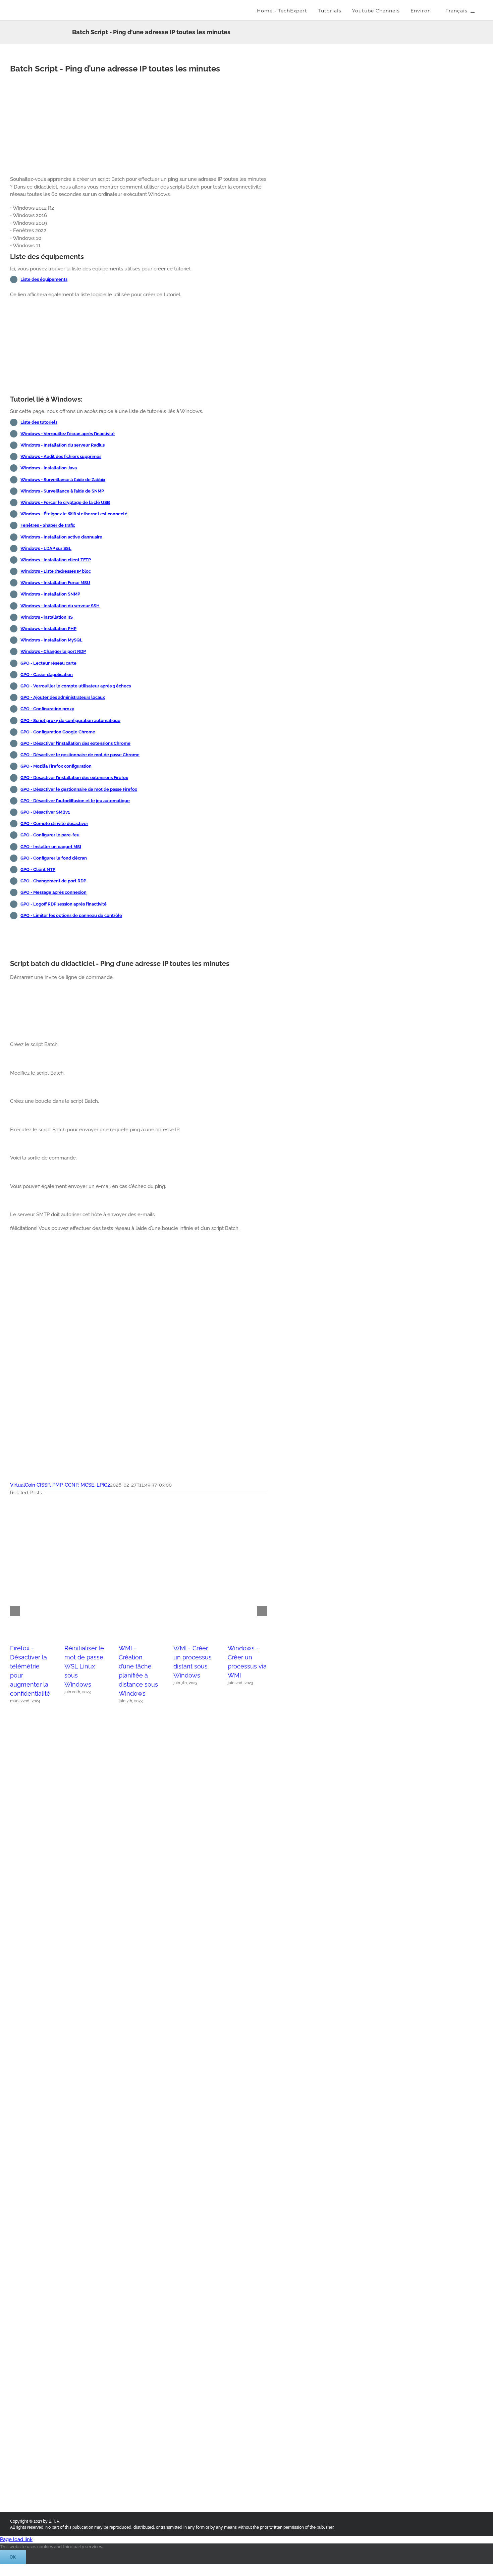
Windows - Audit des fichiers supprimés (61, 456)
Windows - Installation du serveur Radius (63, 445)
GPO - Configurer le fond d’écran (54, 858)
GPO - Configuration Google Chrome (58, 732)
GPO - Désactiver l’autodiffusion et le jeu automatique (75, 801)
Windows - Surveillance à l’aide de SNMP (62, 491)
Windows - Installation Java (49, 468)
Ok (13, 2557)
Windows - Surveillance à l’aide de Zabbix (63, 480)
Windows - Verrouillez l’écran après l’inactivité (68, 434)
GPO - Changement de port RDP (53, 881)
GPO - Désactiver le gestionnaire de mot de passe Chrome (80, 755)
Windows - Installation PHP (48, 629)
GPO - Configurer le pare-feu (50, 835)
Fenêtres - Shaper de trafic (48, 525)
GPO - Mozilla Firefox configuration (56, 766)
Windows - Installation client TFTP (56, 560)
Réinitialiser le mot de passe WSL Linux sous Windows (84, 1666)
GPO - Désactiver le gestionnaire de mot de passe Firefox (79, 789)
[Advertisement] (139, 123)
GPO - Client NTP (38, 869)
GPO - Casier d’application (47, 675)
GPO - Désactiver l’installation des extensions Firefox (74, 778)
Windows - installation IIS (47, 617)
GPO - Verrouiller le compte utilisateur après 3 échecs (76, 686)
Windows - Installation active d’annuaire (61, 537)
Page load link (16, 2539)
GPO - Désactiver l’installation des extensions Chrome (75, 743)
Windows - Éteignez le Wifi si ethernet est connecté (74, 514)
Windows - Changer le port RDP (53, 651)
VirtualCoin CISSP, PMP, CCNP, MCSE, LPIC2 (60, 1485)
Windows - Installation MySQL (51, 640)
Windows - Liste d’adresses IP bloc (56, 571)
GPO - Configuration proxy (47, 709)
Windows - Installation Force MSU (55, 583)
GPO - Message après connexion (53, 892)
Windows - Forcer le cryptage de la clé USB (65, 502)
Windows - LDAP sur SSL (46, 548)
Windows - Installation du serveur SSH (60, 606)
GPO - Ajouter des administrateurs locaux (63, 697)
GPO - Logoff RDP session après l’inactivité (64, 904)
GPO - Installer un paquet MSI (51, 847)
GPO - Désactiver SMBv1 (45, 812)
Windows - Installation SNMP (50, 594)
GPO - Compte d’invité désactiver (54, 823)
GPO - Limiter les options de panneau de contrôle (71, 915)
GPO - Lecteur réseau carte (48, 663)
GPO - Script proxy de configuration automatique (70, 720)
